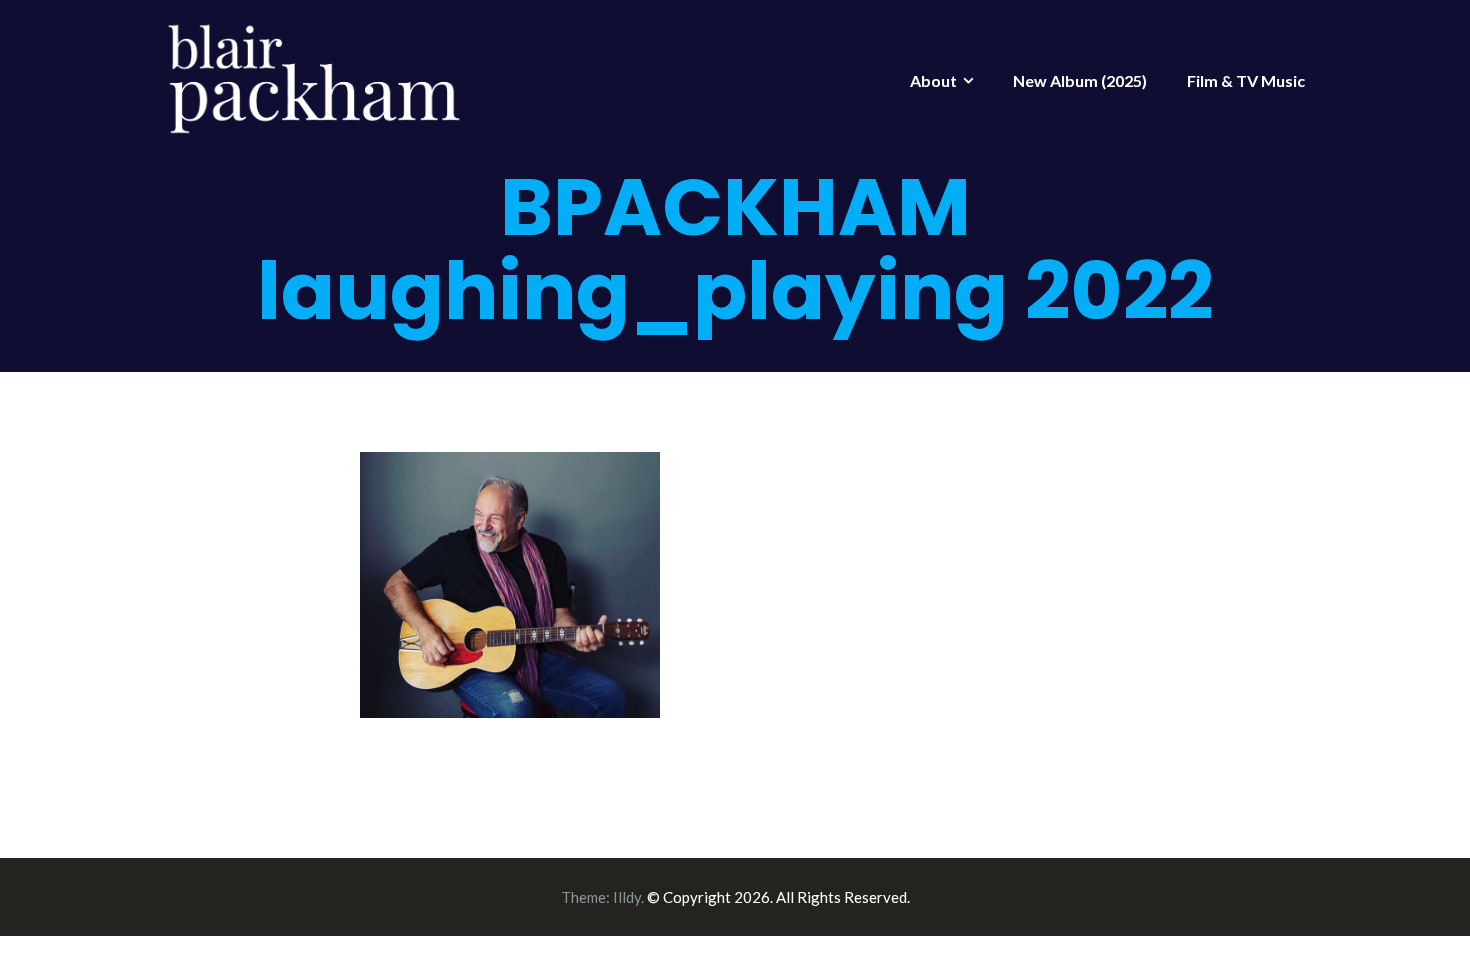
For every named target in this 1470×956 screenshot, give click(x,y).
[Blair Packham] (315, 75)
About (933, 80)
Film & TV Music (1246, 80)
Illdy (627, 897)
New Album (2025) (1080, 80)
